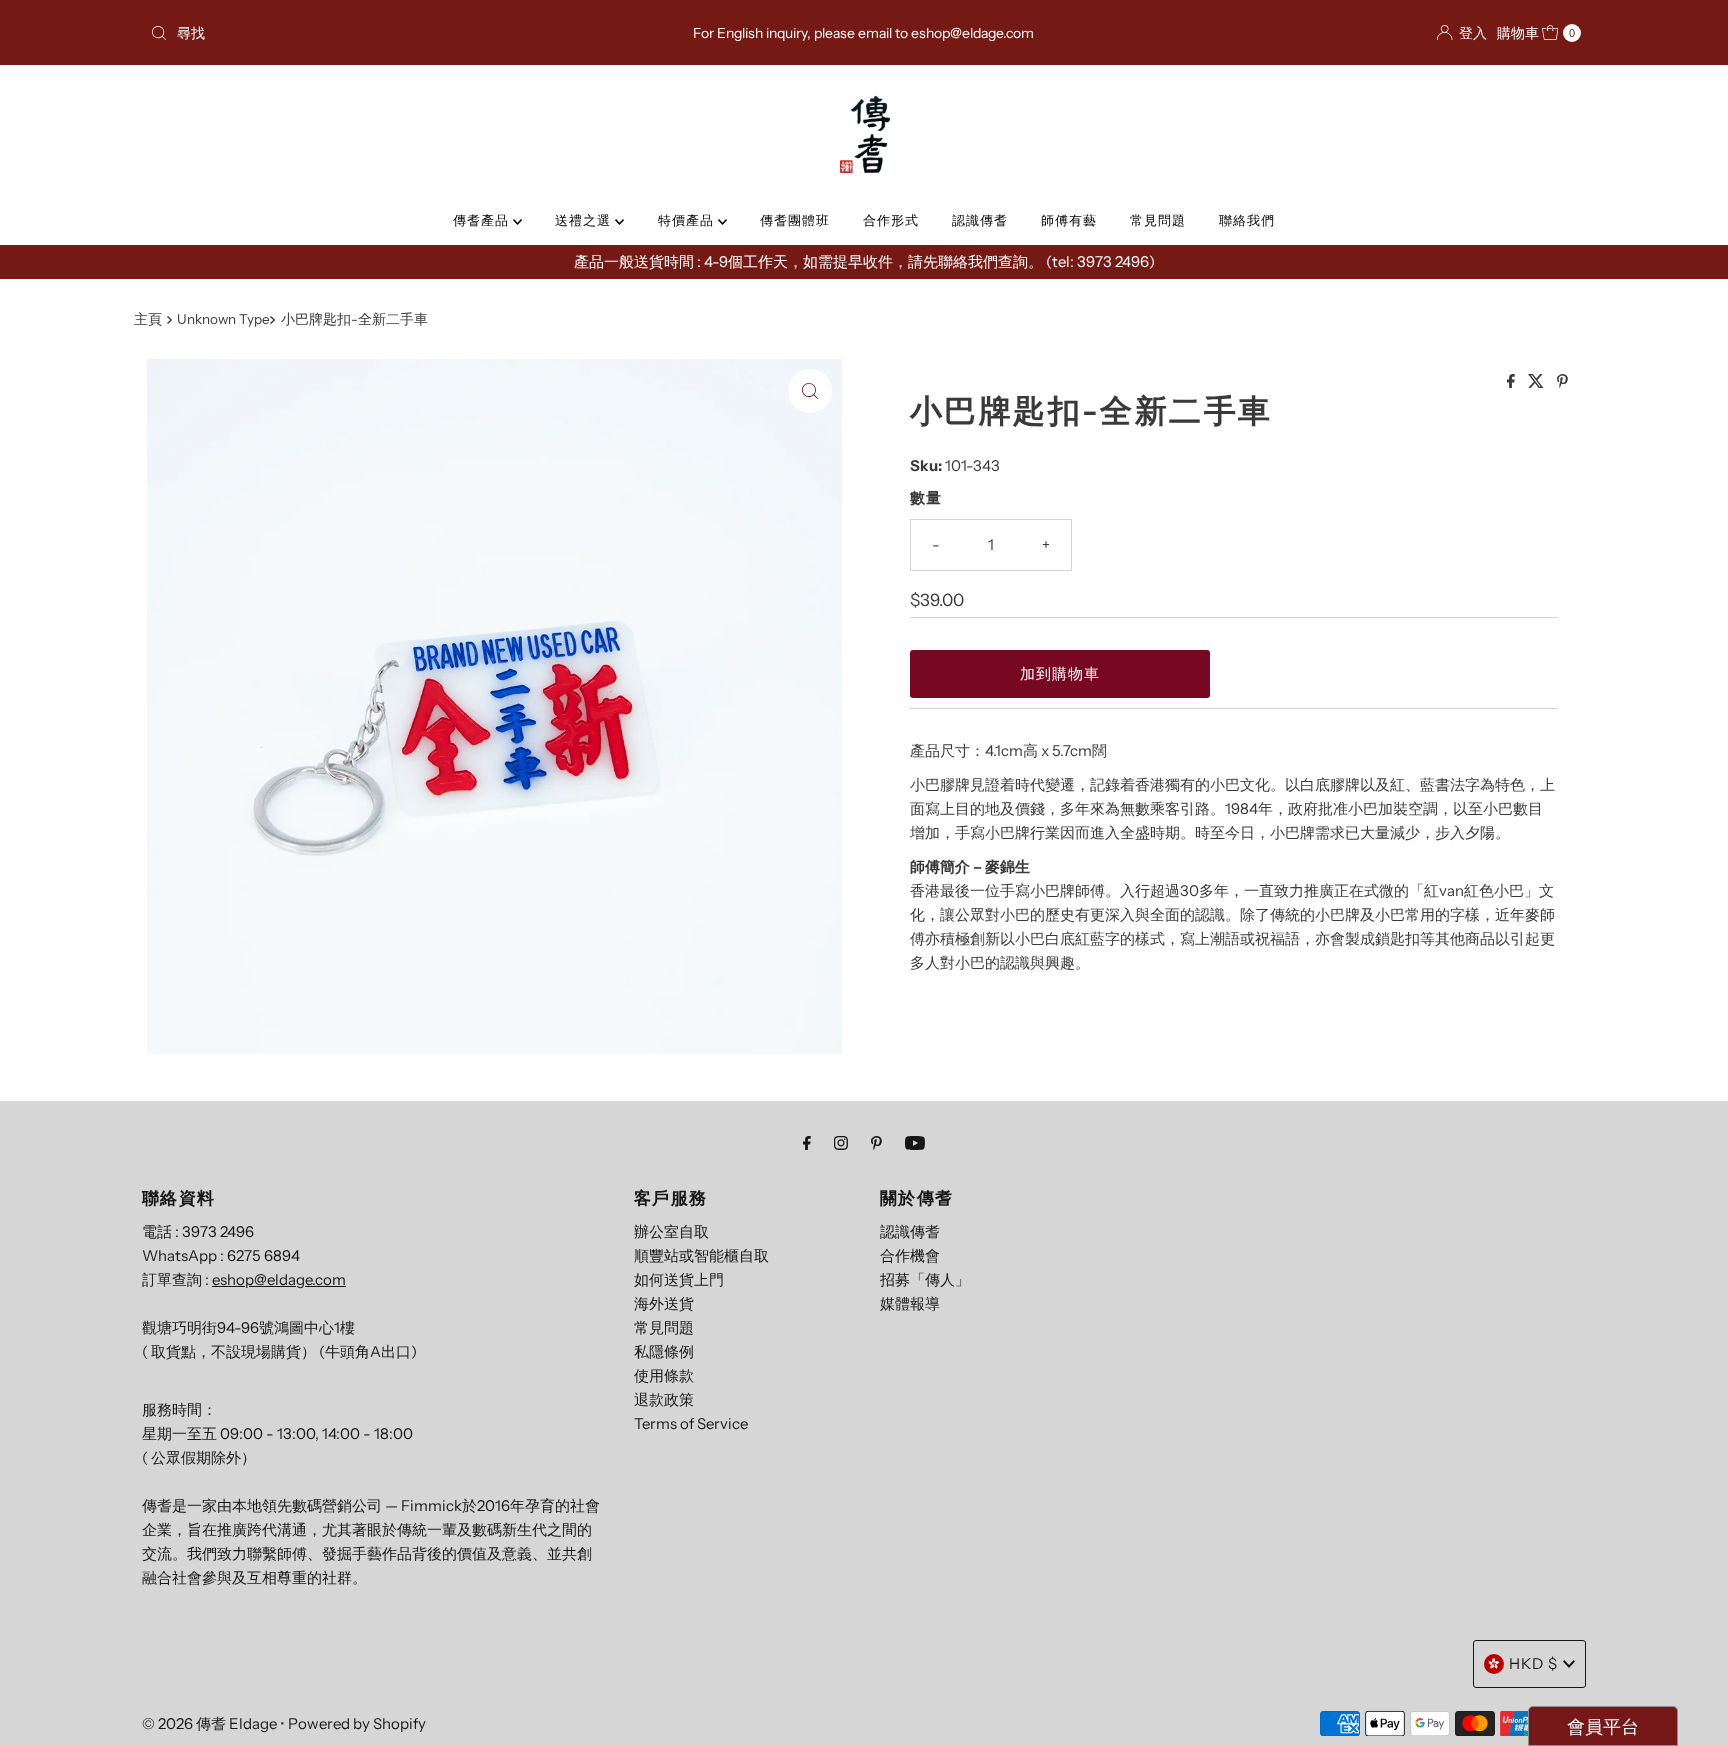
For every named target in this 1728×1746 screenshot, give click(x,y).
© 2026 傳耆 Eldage (209, 1723)
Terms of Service (691, 1423)
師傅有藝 (1069, 220)
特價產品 (688, 220)
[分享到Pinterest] (1562, 382)
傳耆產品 (483, 220)
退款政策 (664, 1399)
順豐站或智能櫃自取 (701, 1255)
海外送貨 (664, 1303)
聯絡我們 (1247, 220)
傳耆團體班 (795, 220)
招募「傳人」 (925, 1279)
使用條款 (664, 1375)
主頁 (148, 319)
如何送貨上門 (679, 1279)
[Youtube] (915, 1143)
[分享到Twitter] (1537, 382)
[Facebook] (807, 1143)
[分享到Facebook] (1512, 382)
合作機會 (910, 1255)
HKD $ (1533, 1663)
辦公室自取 (671, 1231)
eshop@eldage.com (279, 1279)
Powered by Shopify (357, 1723)
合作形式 (891, 220)
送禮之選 (585, 220)
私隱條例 (664, 1351)
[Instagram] (841, 1143)
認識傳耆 (980, 220)
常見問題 (1158, 220)
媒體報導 (910, 1303)
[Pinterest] (876, 1143)
